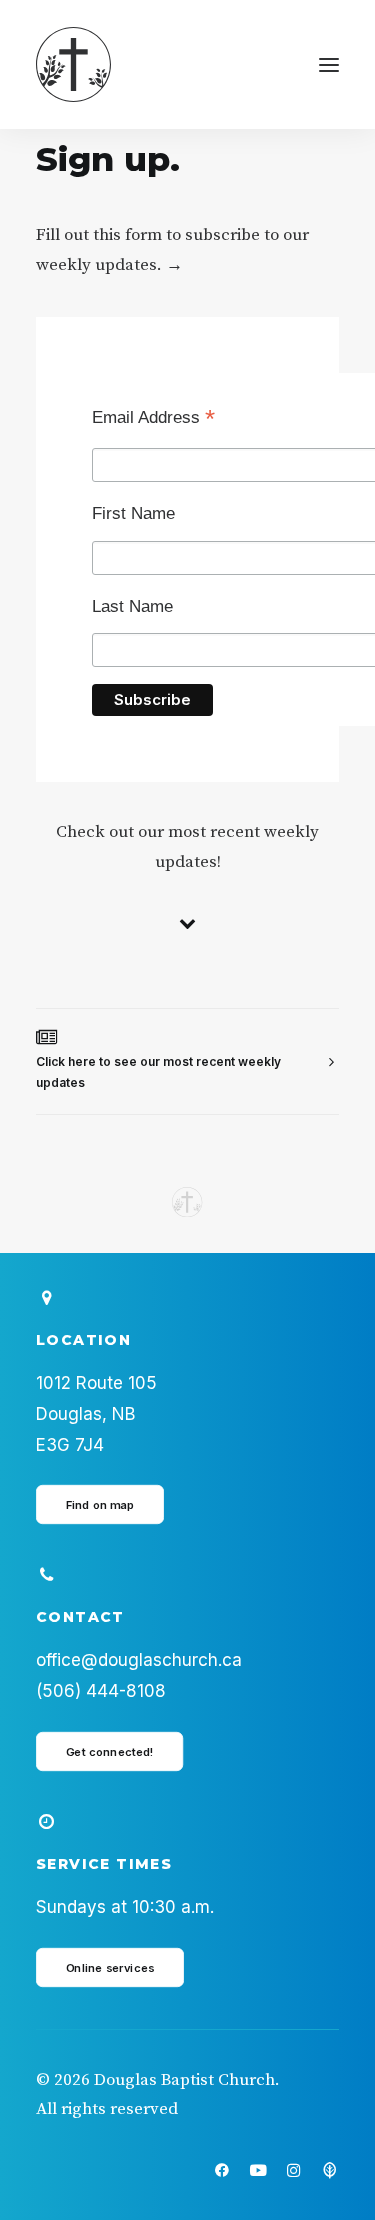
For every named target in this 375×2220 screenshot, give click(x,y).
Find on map (100, 1505)
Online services (110, 1967)
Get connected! (110, 1751)
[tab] (187, 1061)
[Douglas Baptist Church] (73, 64)
